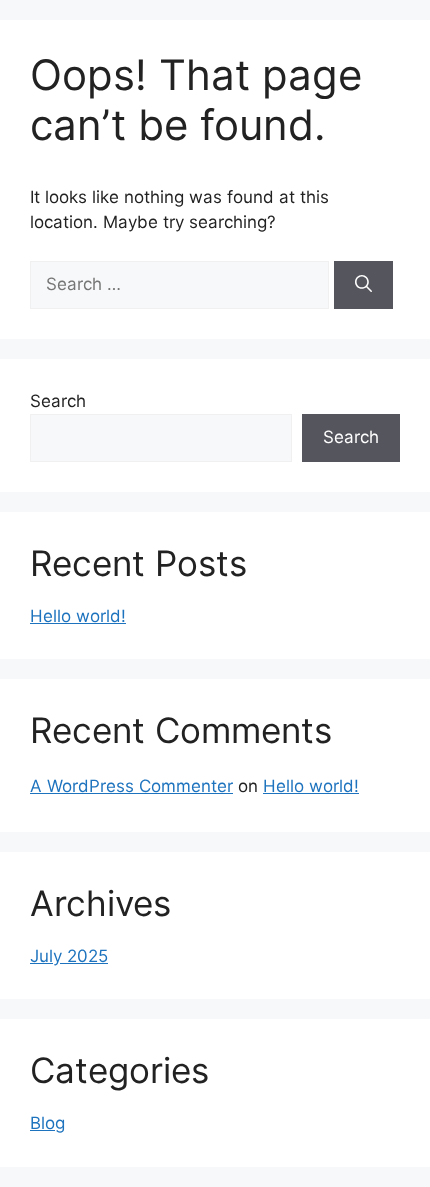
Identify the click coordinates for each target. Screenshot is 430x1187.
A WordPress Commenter (131, 786)
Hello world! (78, 616)
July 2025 (69, 956)
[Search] (363, 285)
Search (58, 401)
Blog (47, 1123)
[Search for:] (182, 284)
